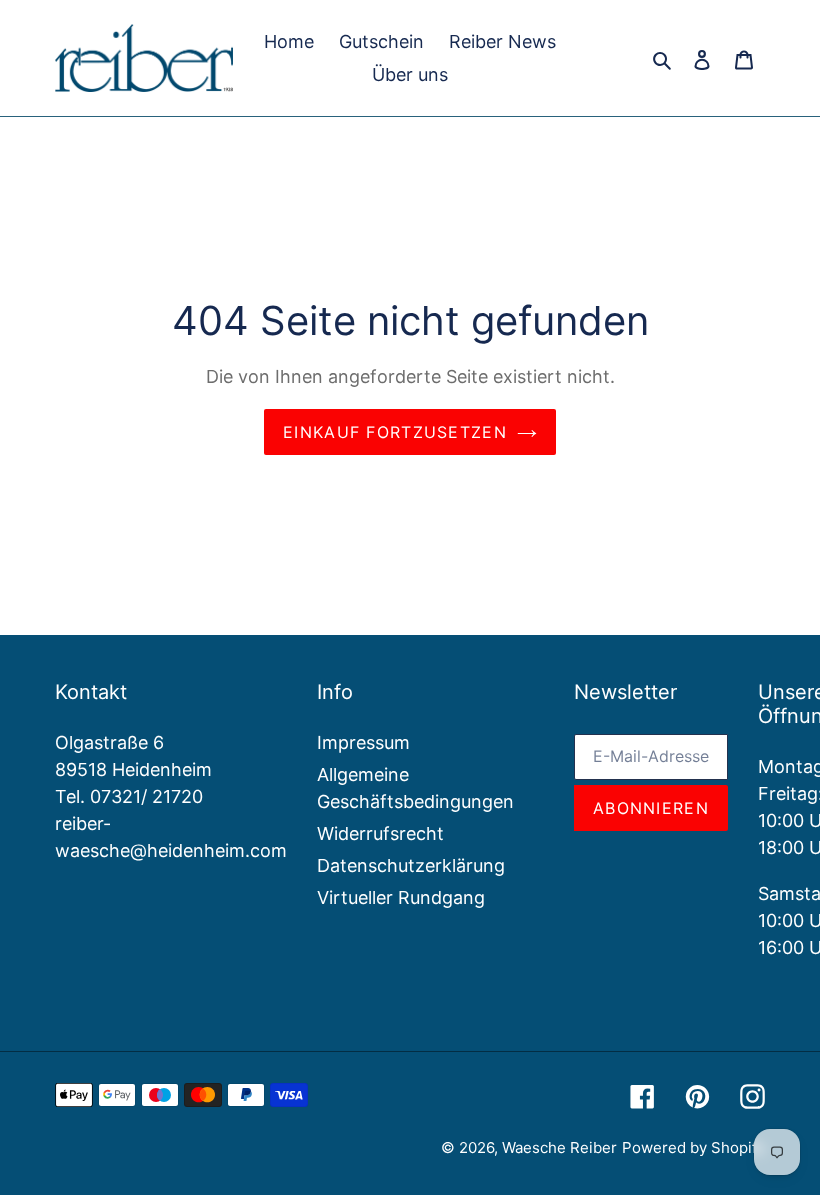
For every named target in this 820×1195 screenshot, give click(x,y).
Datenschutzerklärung (411, 865)
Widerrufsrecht (380, 833)
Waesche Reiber (559, 1147)
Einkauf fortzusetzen (395, 432)
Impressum (363, 742)
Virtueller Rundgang (401, 897)
